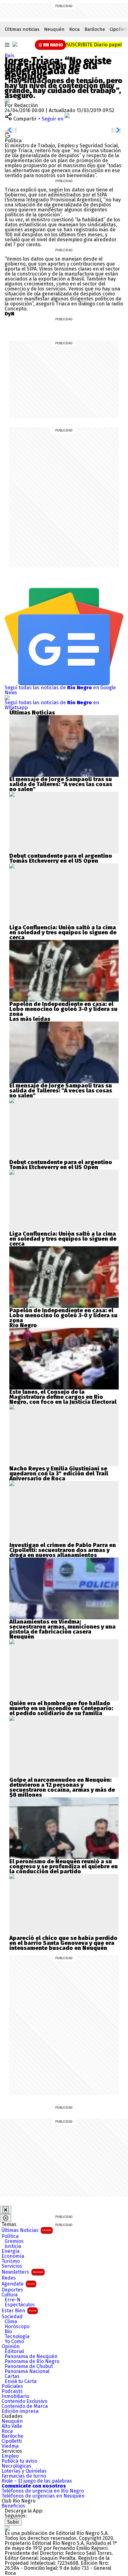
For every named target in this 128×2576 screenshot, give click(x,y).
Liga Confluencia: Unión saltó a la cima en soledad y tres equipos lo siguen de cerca (63, 932)
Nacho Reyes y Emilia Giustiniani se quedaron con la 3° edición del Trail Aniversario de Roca (59, 1474)
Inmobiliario (15, 2396)
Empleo (10, 2456)
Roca (75, 29)
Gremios (14, 2241)
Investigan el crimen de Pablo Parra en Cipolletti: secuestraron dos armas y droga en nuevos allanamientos (63, 1550)
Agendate (18, 2284)
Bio (8, 2332)
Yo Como (14, 2342)
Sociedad (12, 2317)
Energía (11, 2251)
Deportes (12, 2290)
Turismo (11, 2261)
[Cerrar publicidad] (6, 2210)
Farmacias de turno (24, 2476)
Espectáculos (20, 2305)
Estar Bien (19, 2311)
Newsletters (22, 2272)
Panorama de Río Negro (32, 2361)
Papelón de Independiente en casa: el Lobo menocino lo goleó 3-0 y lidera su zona (63, 1009)
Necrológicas (16, 2466)
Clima (11, 2322)
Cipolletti (12, 2441)
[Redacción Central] (7, 100)
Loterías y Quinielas (24, 2471)
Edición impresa (20, 2411)
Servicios (12, 2266)
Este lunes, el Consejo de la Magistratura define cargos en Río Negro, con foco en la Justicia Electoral (63, 1397)
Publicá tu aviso (19, 2461)
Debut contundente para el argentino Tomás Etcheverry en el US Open (61, 858)
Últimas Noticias (26, 2230)
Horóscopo (17, 2327)
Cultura (10, 2295)
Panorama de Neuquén (31, 2357)
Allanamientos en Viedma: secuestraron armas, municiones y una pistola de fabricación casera (62, 1627)
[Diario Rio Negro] (7, 2528)
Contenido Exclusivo (24, 2401)
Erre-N (13, 2300)
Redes (9, 2278)
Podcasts (12, 2391)
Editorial (14, 2352)
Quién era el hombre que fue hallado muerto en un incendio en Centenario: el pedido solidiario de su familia (61, 1708)
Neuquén (54, 29)
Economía (13, 2256)
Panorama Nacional (27, 2371)
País (9, 56)
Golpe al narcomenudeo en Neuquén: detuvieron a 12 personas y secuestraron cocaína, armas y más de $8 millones (62, 1787)
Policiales (12, 2386)
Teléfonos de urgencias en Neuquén (43, 2496)
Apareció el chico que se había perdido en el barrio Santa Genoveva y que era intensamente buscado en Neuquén (63, 1943)
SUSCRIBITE (94, 45)
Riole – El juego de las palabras (37, 2481)
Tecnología (17, 2337)
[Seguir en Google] (7, 135)
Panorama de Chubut (29, 2366)
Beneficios (13, 2506)
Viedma (10, 2446)
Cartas (12, 2376)
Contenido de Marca (25, 2406)
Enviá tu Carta (21, 2381)
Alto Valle (12, 2426)
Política (10, 2236)
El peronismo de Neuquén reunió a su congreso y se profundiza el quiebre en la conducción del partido (64, 1866)
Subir (13, 2522)
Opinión (11, 2347)
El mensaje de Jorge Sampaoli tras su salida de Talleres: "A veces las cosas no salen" (61, 784)
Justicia (13, 2246)
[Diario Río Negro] (15, 44)
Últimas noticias (22, 29)
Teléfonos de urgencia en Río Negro (43, 2491)
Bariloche (95, 29)
